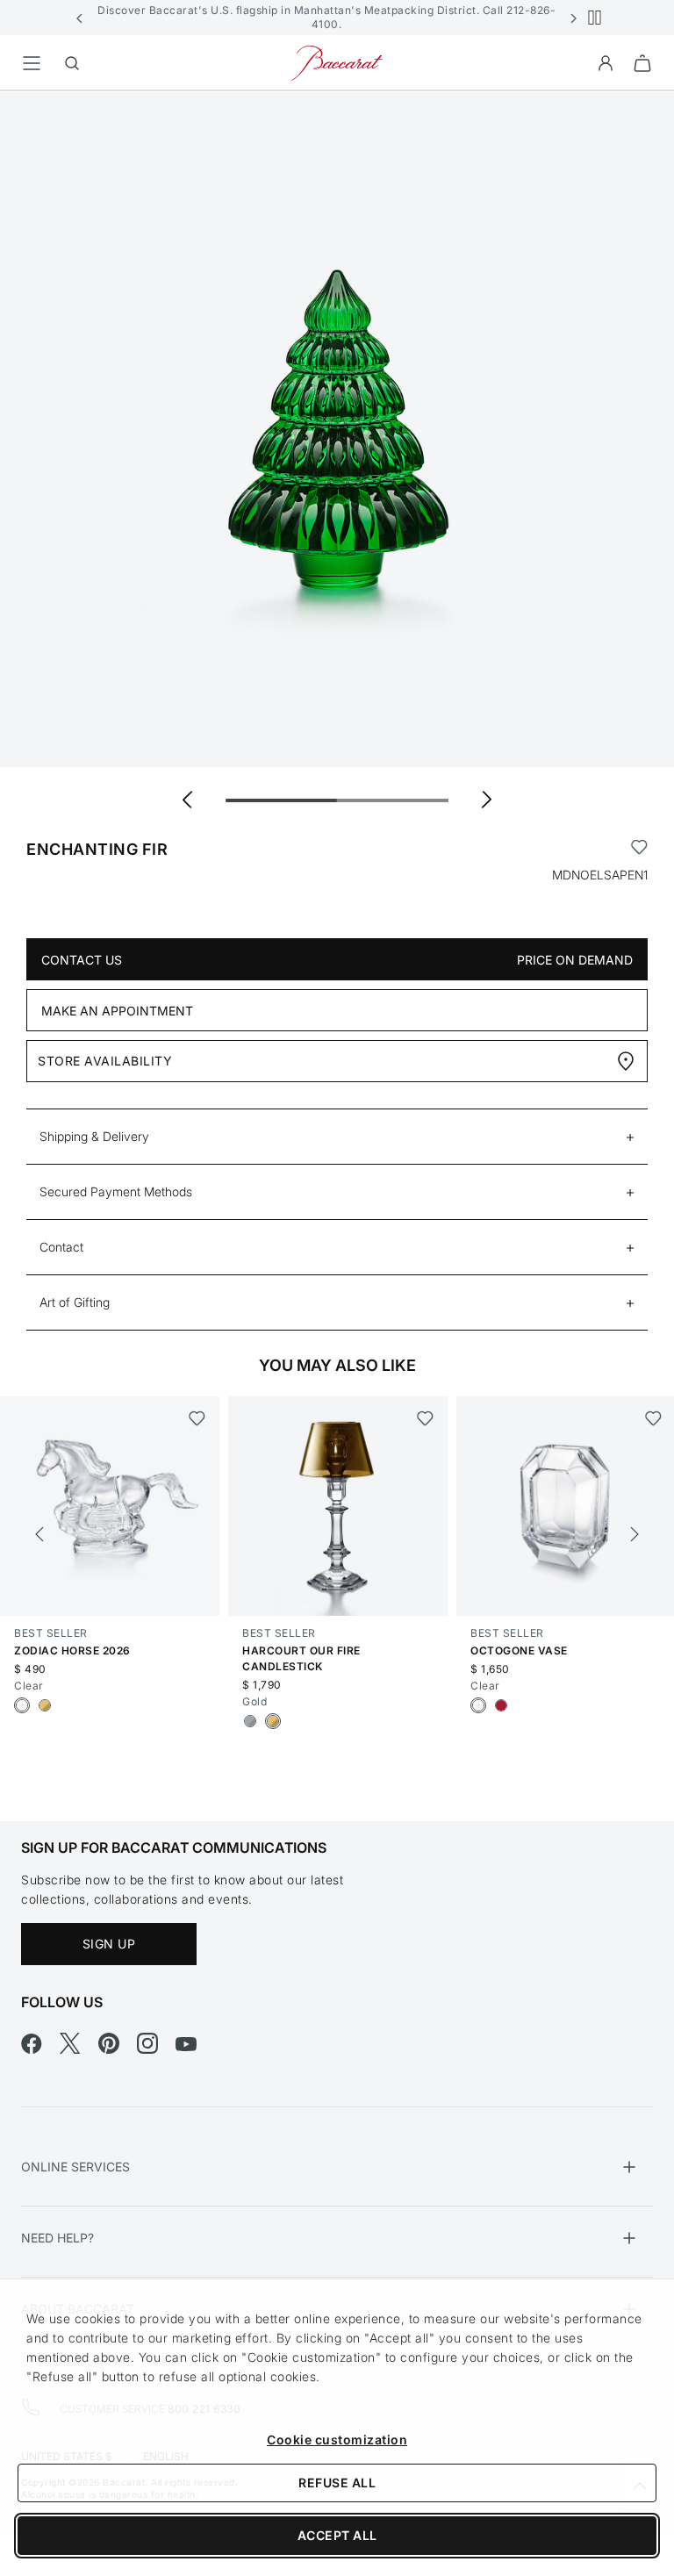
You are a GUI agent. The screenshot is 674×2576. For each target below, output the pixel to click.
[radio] (22, 1705)
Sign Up (109, 1944)
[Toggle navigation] (32, 63)
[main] (337, 928)
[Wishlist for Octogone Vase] (653, 1418)
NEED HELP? (57, 2238)
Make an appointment (117, 1011)
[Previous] (39, 1534)
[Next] (635, 1534)
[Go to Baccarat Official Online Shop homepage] (337, 62)
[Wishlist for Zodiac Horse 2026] (197, 1418)
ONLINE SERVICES (75, 2167)
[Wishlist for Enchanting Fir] (639, 850)
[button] (80, 18)
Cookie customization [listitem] (337, 2440)
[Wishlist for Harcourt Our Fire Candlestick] (425, 1418)
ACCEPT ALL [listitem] (337, 2535)
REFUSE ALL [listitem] (337, 2483)
